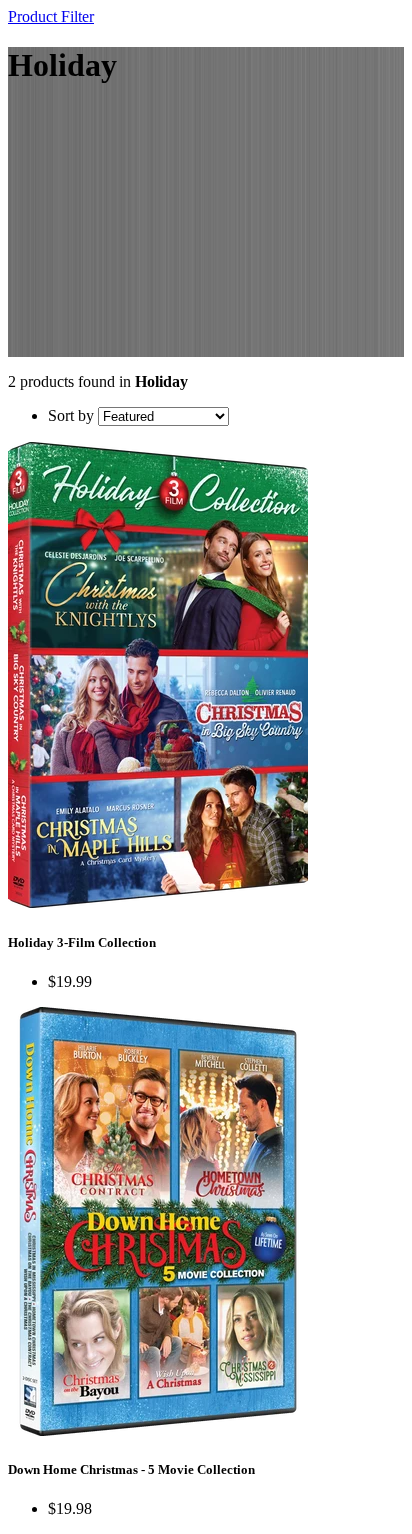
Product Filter (51, 16)
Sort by (71, 415)
